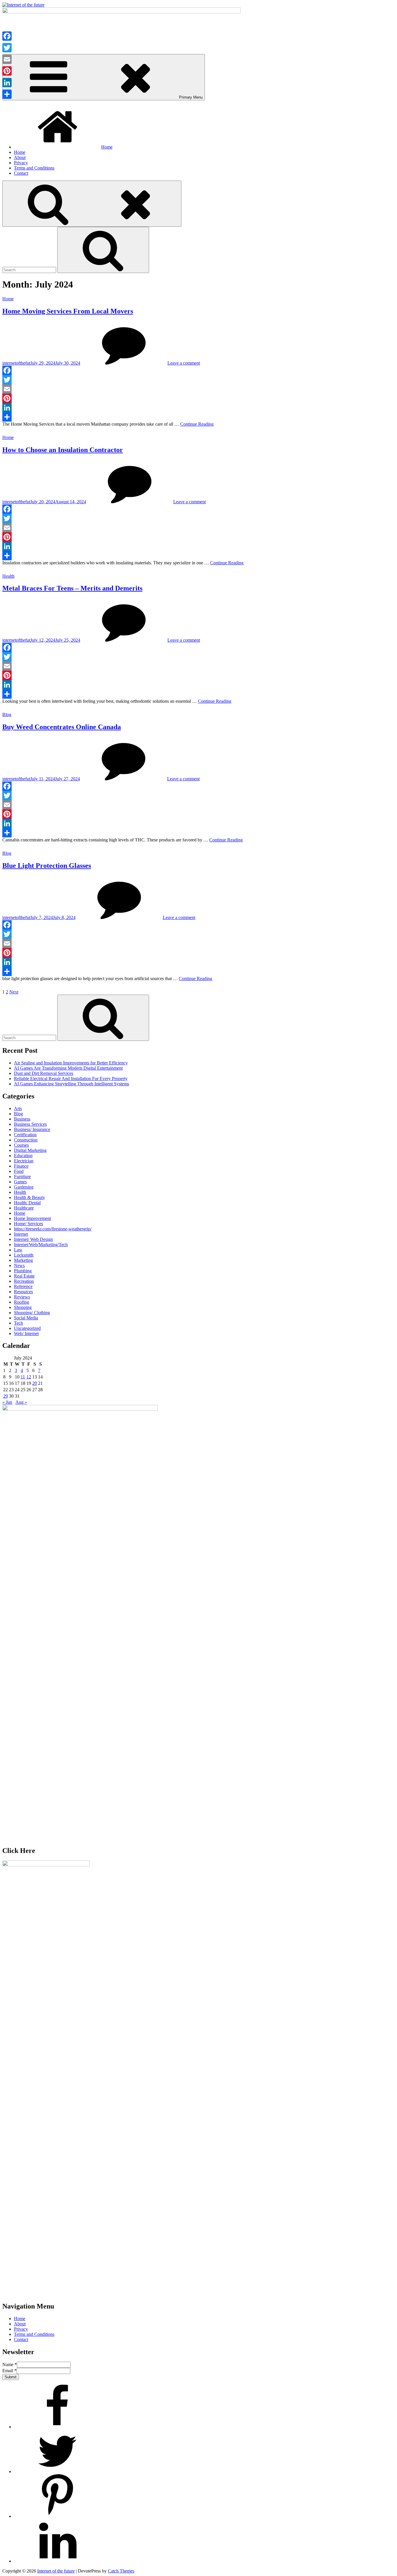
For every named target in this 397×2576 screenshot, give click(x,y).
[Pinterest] (199, 398)
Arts (18, 1108)
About (20, 157)
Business (22, 1119)
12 (29, 1377)
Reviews (22, 1297)
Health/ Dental (27, 1203)
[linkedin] (58, 2561)
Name (10, 2364)
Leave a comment (184, 363)
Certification (25, 1135)
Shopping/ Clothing (32, 1313)
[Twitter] (199, 380)
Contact (21, 173)
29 (6, 1396)
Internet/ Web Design (33, 1239)
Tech (18, 1323)
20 (35, 1383)
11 (23, 1377)
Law (18, 1250)
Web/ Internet (26, 1334)
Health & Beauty (29, 1197)
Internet (21, 1234)
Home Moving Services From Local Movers (68, 311)
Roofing (22, 1302)
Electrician (24, 1161)
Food (19, 1171)
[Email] (199, 389)
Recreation (24, 1281)
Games (20, 1182)
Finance (21, 1166)
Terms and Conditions (34, 168)
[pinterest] (58, 2516)
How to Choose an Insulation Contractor (63, 450)
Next (14, 992)
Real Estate (24, 1276)
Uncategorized (27, 1328)
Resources (23, 1292)
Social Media (26, 1318)
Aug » (21, 1402)
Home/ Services (28, 1224)
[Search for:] (30, 270)
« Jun (7, 1402)
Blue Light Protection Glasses (47, 866)
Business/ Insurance (32, 1129)
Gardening (24, 1187)
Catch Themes (121, 2571)
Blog (7, 715)
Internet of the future (56, 2571)
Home (107, 147)
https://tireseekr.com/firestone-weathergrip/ (53, 1229)
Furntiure (22, 1176)
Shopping (23, 1307)
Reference (23, 1286)
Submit (11, 2377)
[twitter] (58, 2471)
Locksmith (24, 1255)
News (19, 1265)
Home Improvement (32, 1218)
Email (9, 2371)
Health (8, 576)
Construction (26, 1140)
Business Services (30, 1124)
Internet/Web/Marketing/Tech (41, 1245)
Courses (21, 1145)
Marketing (23, 1260)
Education (23, 1156)
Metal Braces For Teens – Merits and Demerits (72, 588)
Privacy (21, 163)
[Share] (199, 417)
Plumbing (23, 1271)
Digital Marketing (30, 1150)
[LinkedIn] (199, 408)
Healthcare (24, 1208)
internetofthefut (16, 363)
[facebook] (58, 2427)
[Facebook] (199, 370)
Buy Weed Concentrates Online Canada (62, 727)
